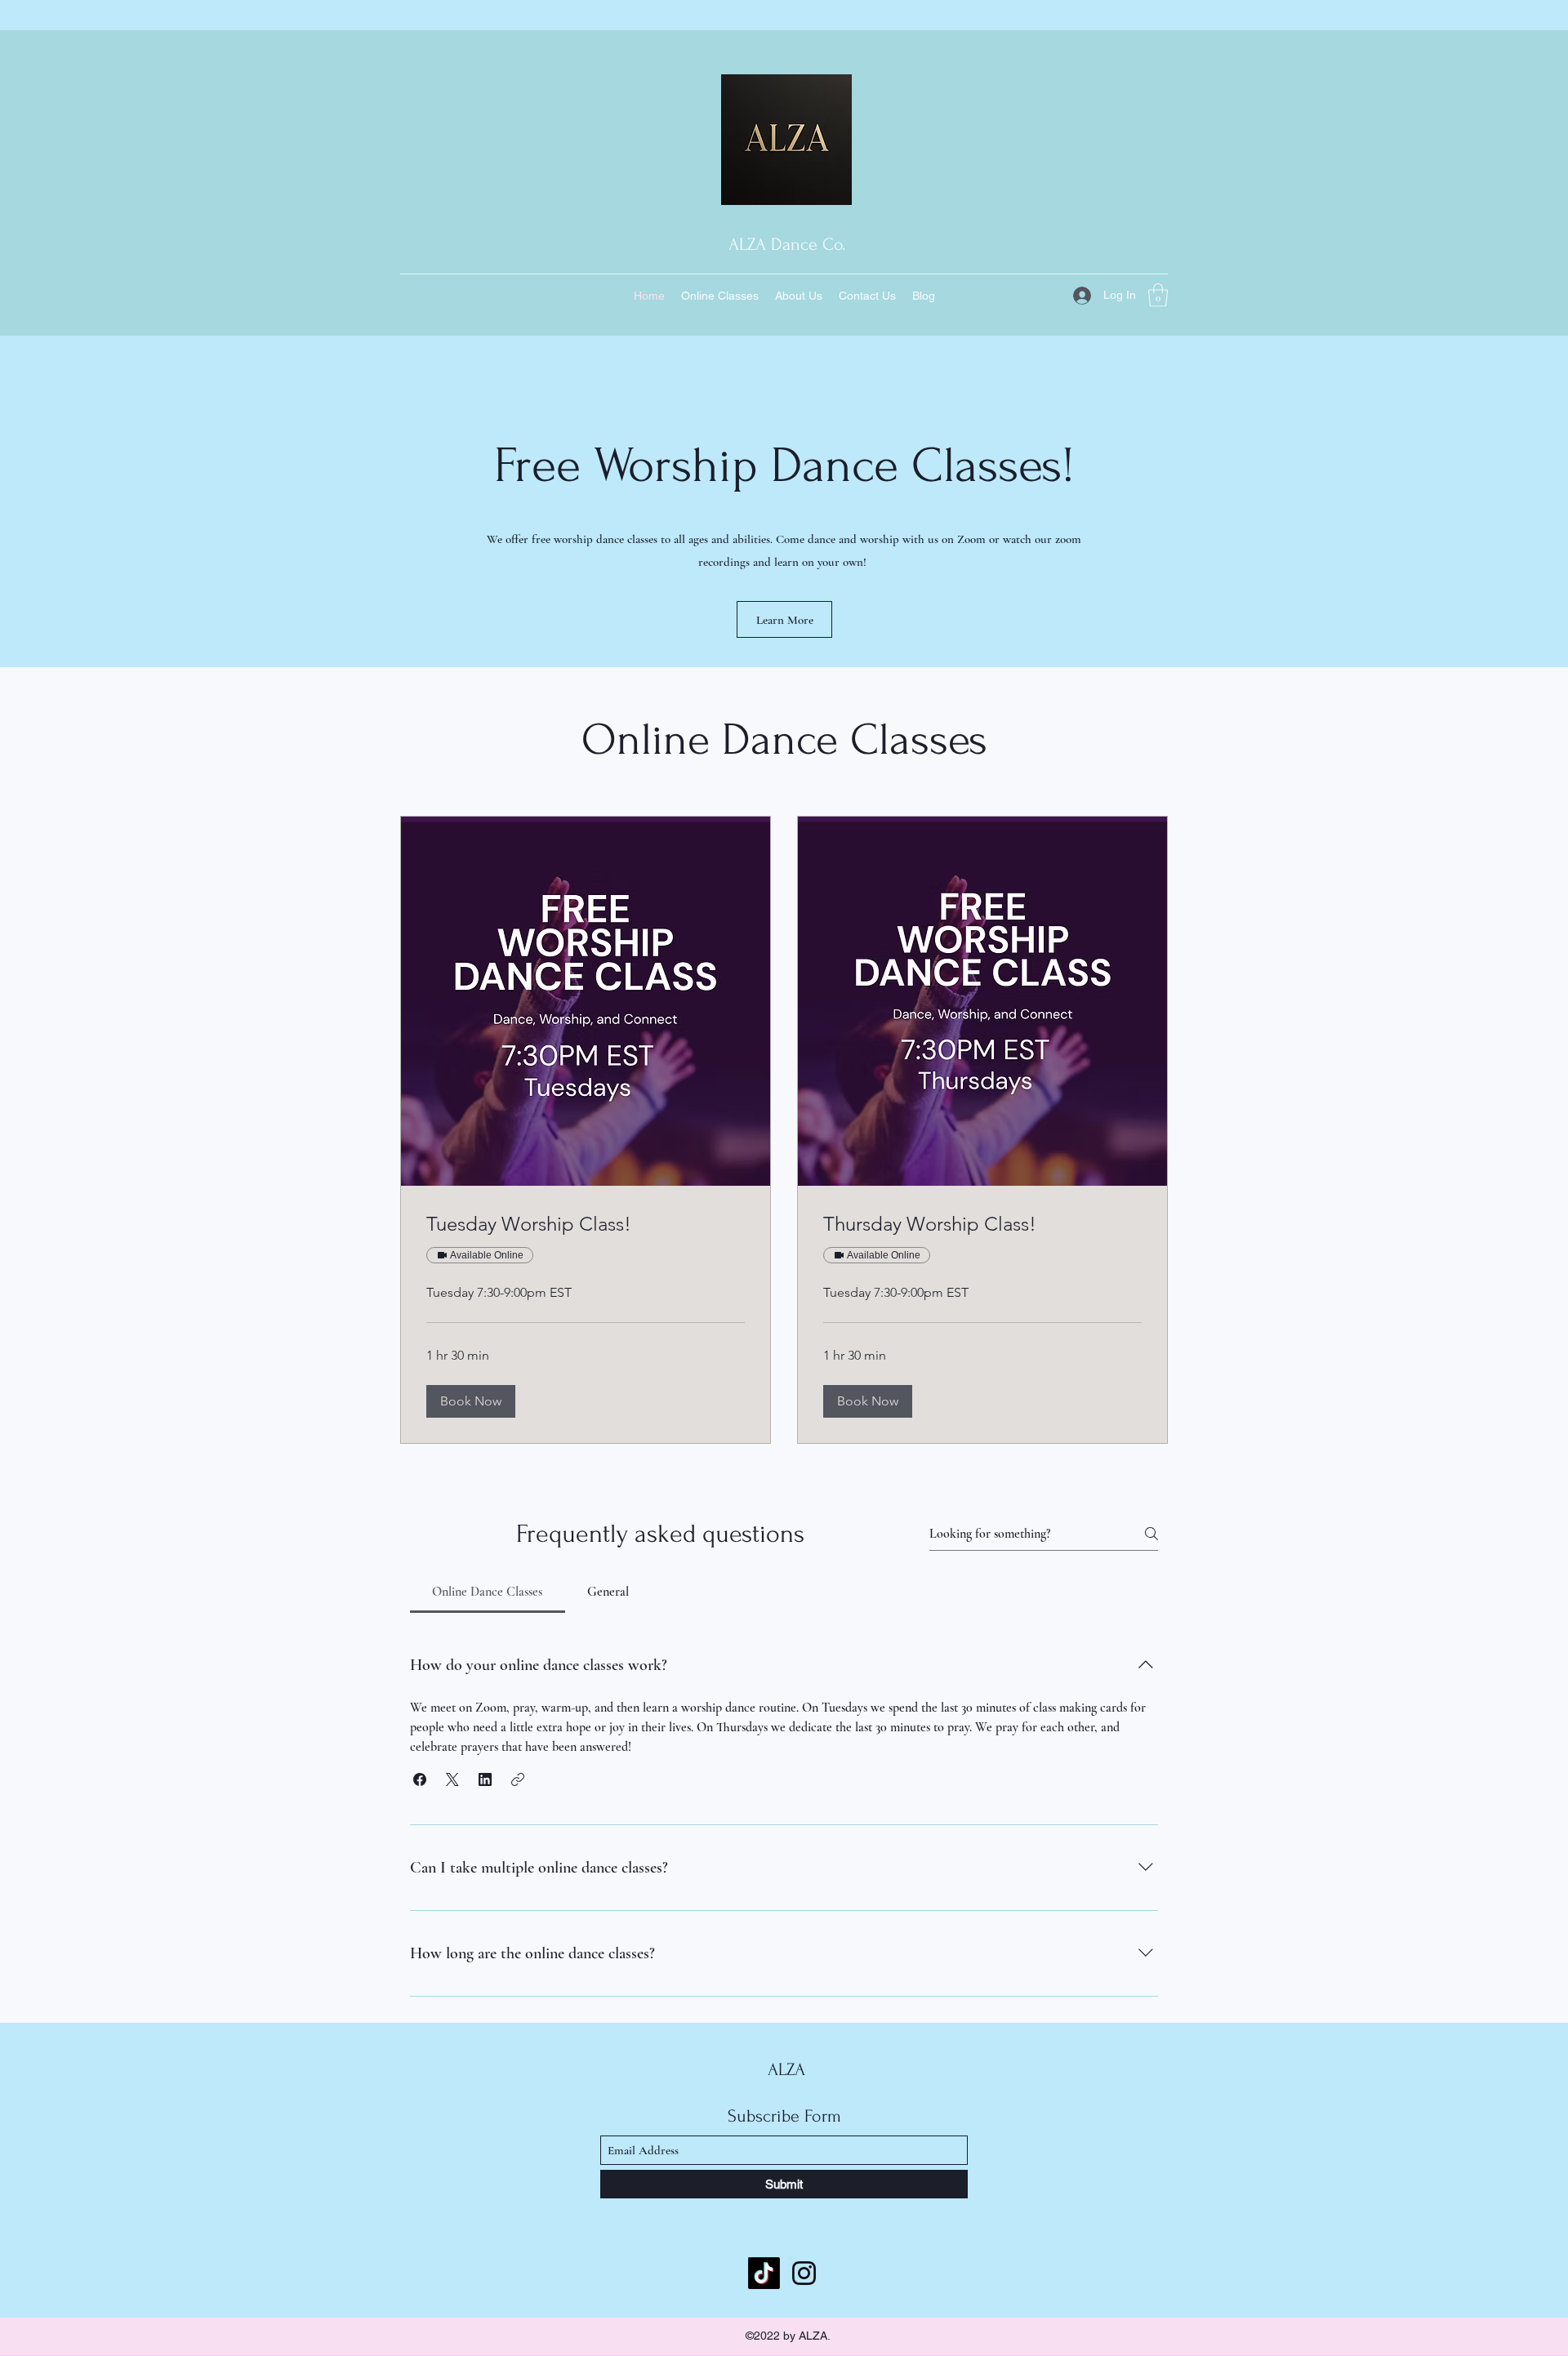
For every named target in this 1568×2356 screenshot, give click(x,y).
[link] (586, 1224)
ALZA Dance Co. (787, 244)
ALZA (786, 2069)
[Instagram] (804, 2273)
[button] (1158, 295)
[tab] (488, 1592)
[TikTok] (764, 2273)
